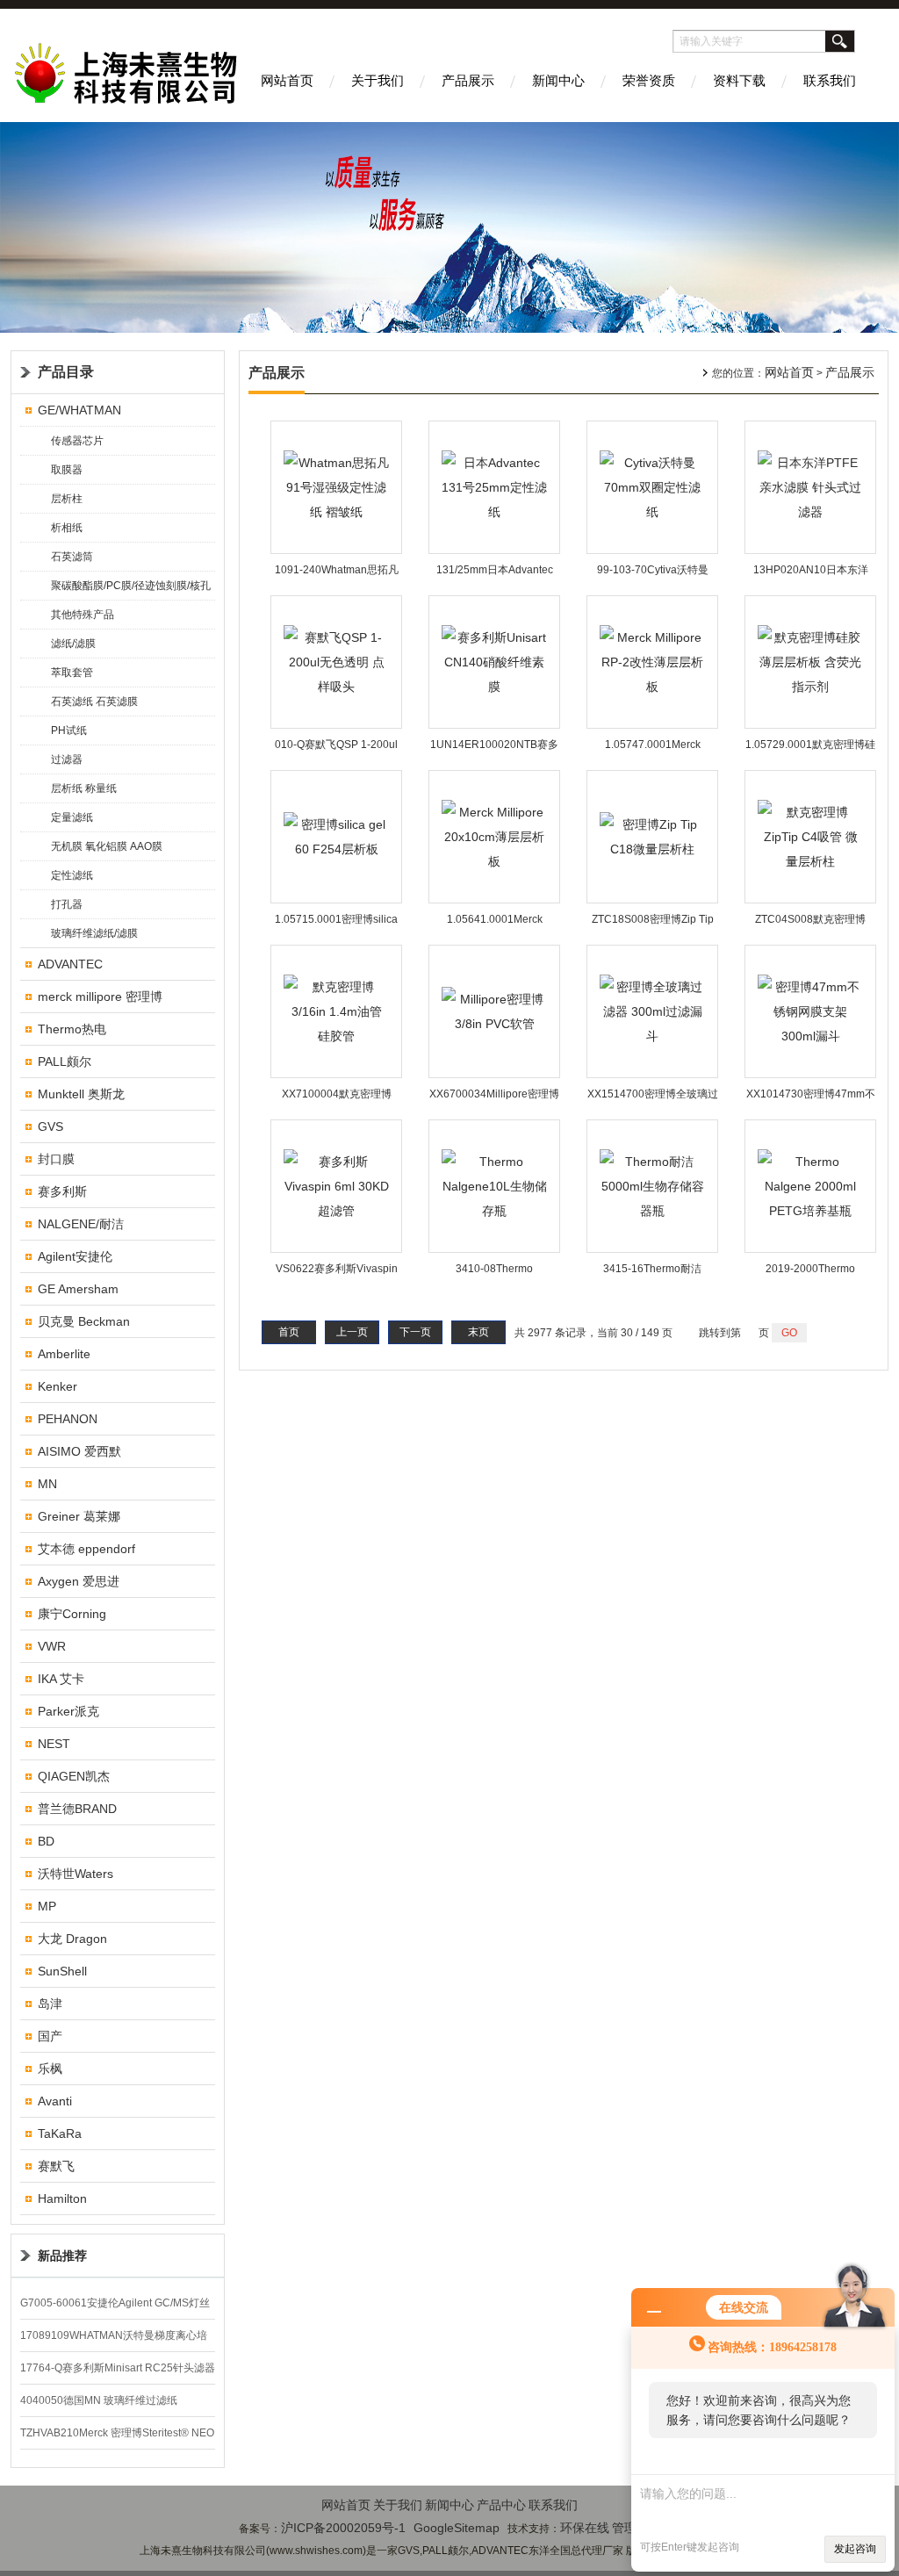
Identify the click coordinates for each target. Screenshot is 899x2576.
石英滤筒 (72, 557)
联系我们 (830, 80)
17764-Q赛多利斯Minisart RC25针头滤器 (118, 2368)
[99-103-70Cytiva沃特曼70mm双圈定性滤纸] (652, 486)
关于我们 (378, 80)
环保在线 (585, 2528)
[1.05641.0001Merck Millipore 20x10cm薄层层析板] (494, 836)
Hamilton (62, 2198)
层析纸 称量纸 (84, 788)
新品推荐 (62, 2256)
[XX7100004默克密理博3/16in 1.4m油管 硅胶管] (336, 1011)
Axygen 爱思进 (79, 1581)
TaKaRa (60, 2133)
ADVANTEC (70, 964)
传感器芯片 (77, 441)
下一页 (415, 1332)
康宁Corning (72, 1614)
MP (47, 1906)
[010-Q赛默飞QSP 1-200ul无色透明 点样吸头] (336, 661)
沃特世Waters (76, 1874)
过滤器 (67, 759)
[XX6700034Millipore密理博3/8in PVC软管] (494, 1011)
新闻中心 (558, 80)
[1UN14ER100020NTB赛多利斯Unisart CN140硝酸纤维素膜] (494, 661)
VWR (52, 1646)
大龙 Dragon (72, 1939)
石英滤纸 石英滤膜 (94, 702)
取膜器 (67, 470)
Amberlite (64, 1354)
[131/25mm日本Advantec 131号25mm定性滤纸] (494, 486)
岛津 (50, 2004)
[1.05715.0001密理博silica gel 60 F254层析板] (336, 836)
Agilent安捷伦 (75, 1256)
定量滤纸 (72, 817)
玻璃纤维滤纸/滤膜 (94, 933)
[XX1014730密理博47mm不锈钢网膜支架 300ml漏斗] (810, 1011)
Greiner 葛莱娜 (79, 1516)
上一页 (352, 1332)
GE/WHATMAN (79, 410)
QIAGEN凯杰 (74, 1776)
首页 (289, 1332)
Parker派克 (68, 1711)
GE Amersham (78, 1289)
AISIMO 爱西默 (79, 1451)
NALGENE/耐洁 (81, 1224)
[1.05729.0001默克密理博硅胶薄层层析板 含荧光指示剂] (810, 661)
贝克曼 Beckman (84, 1321)
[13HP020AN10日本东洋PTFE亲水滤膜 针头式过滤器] (810, 486)
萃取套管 (72, 673)
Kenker (58, 1386)
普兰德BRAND (77, 1809)
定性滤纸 (72, 875)
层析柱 (67, 499)
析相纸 (67, 528)
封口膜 (56, 1159)
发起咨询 (855, 2549)
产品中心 (501, 2505)
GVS (50, 1126)
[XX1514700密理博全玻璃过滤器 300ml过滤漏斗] (652, 1011)
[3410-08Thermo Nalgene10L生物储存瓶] (494, 1185)
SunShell (62, 1971)
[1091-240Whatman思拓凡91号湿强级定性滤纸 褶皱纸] (336, 486)
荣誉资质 (649, 80)
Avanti (55, 2101)
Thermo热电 (72, 1029)
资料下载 (739, 80)
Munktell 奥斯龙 (81, 1094)
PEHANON (68, 1419)
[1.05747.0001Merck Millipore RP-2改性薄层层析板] (652, 661)
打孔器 (67, 904)
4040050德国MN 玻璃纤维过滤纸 (99, 2400)
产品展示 (468, 80)
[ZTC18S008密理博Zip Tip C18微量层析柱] (652, 836)
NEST (54, 1744)
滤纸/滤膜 (73, 644)
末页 (478, 1332)
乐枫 (50, 2069)
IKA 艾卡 (61, 1679)
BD (46, 1841)
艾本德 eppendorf (86, 1549)
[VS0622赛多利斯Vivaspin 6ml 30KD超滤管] (336, 1185)
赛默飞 (56, 2166)
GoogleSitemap (457, 2528)
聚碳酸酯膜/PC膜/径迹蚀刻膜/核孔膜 (131, 590)
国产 (50, 2036)
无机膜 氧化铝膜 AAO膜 (107, 846)
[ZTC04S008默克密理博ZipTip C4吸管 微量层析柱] (810, 836)
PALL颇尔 (65, 1061)
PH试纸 (69, 730)
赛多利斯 (62, 1191)
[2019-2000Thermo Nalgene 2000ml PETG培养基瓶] (810, 1185)
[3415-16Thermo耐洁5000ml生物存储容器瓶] (652, 1185)
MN (47, 1484)
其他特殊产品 (83, 615)
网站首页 (287, 80)
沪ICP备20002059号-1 (343, 2528)
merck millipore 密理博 (100, 997)
